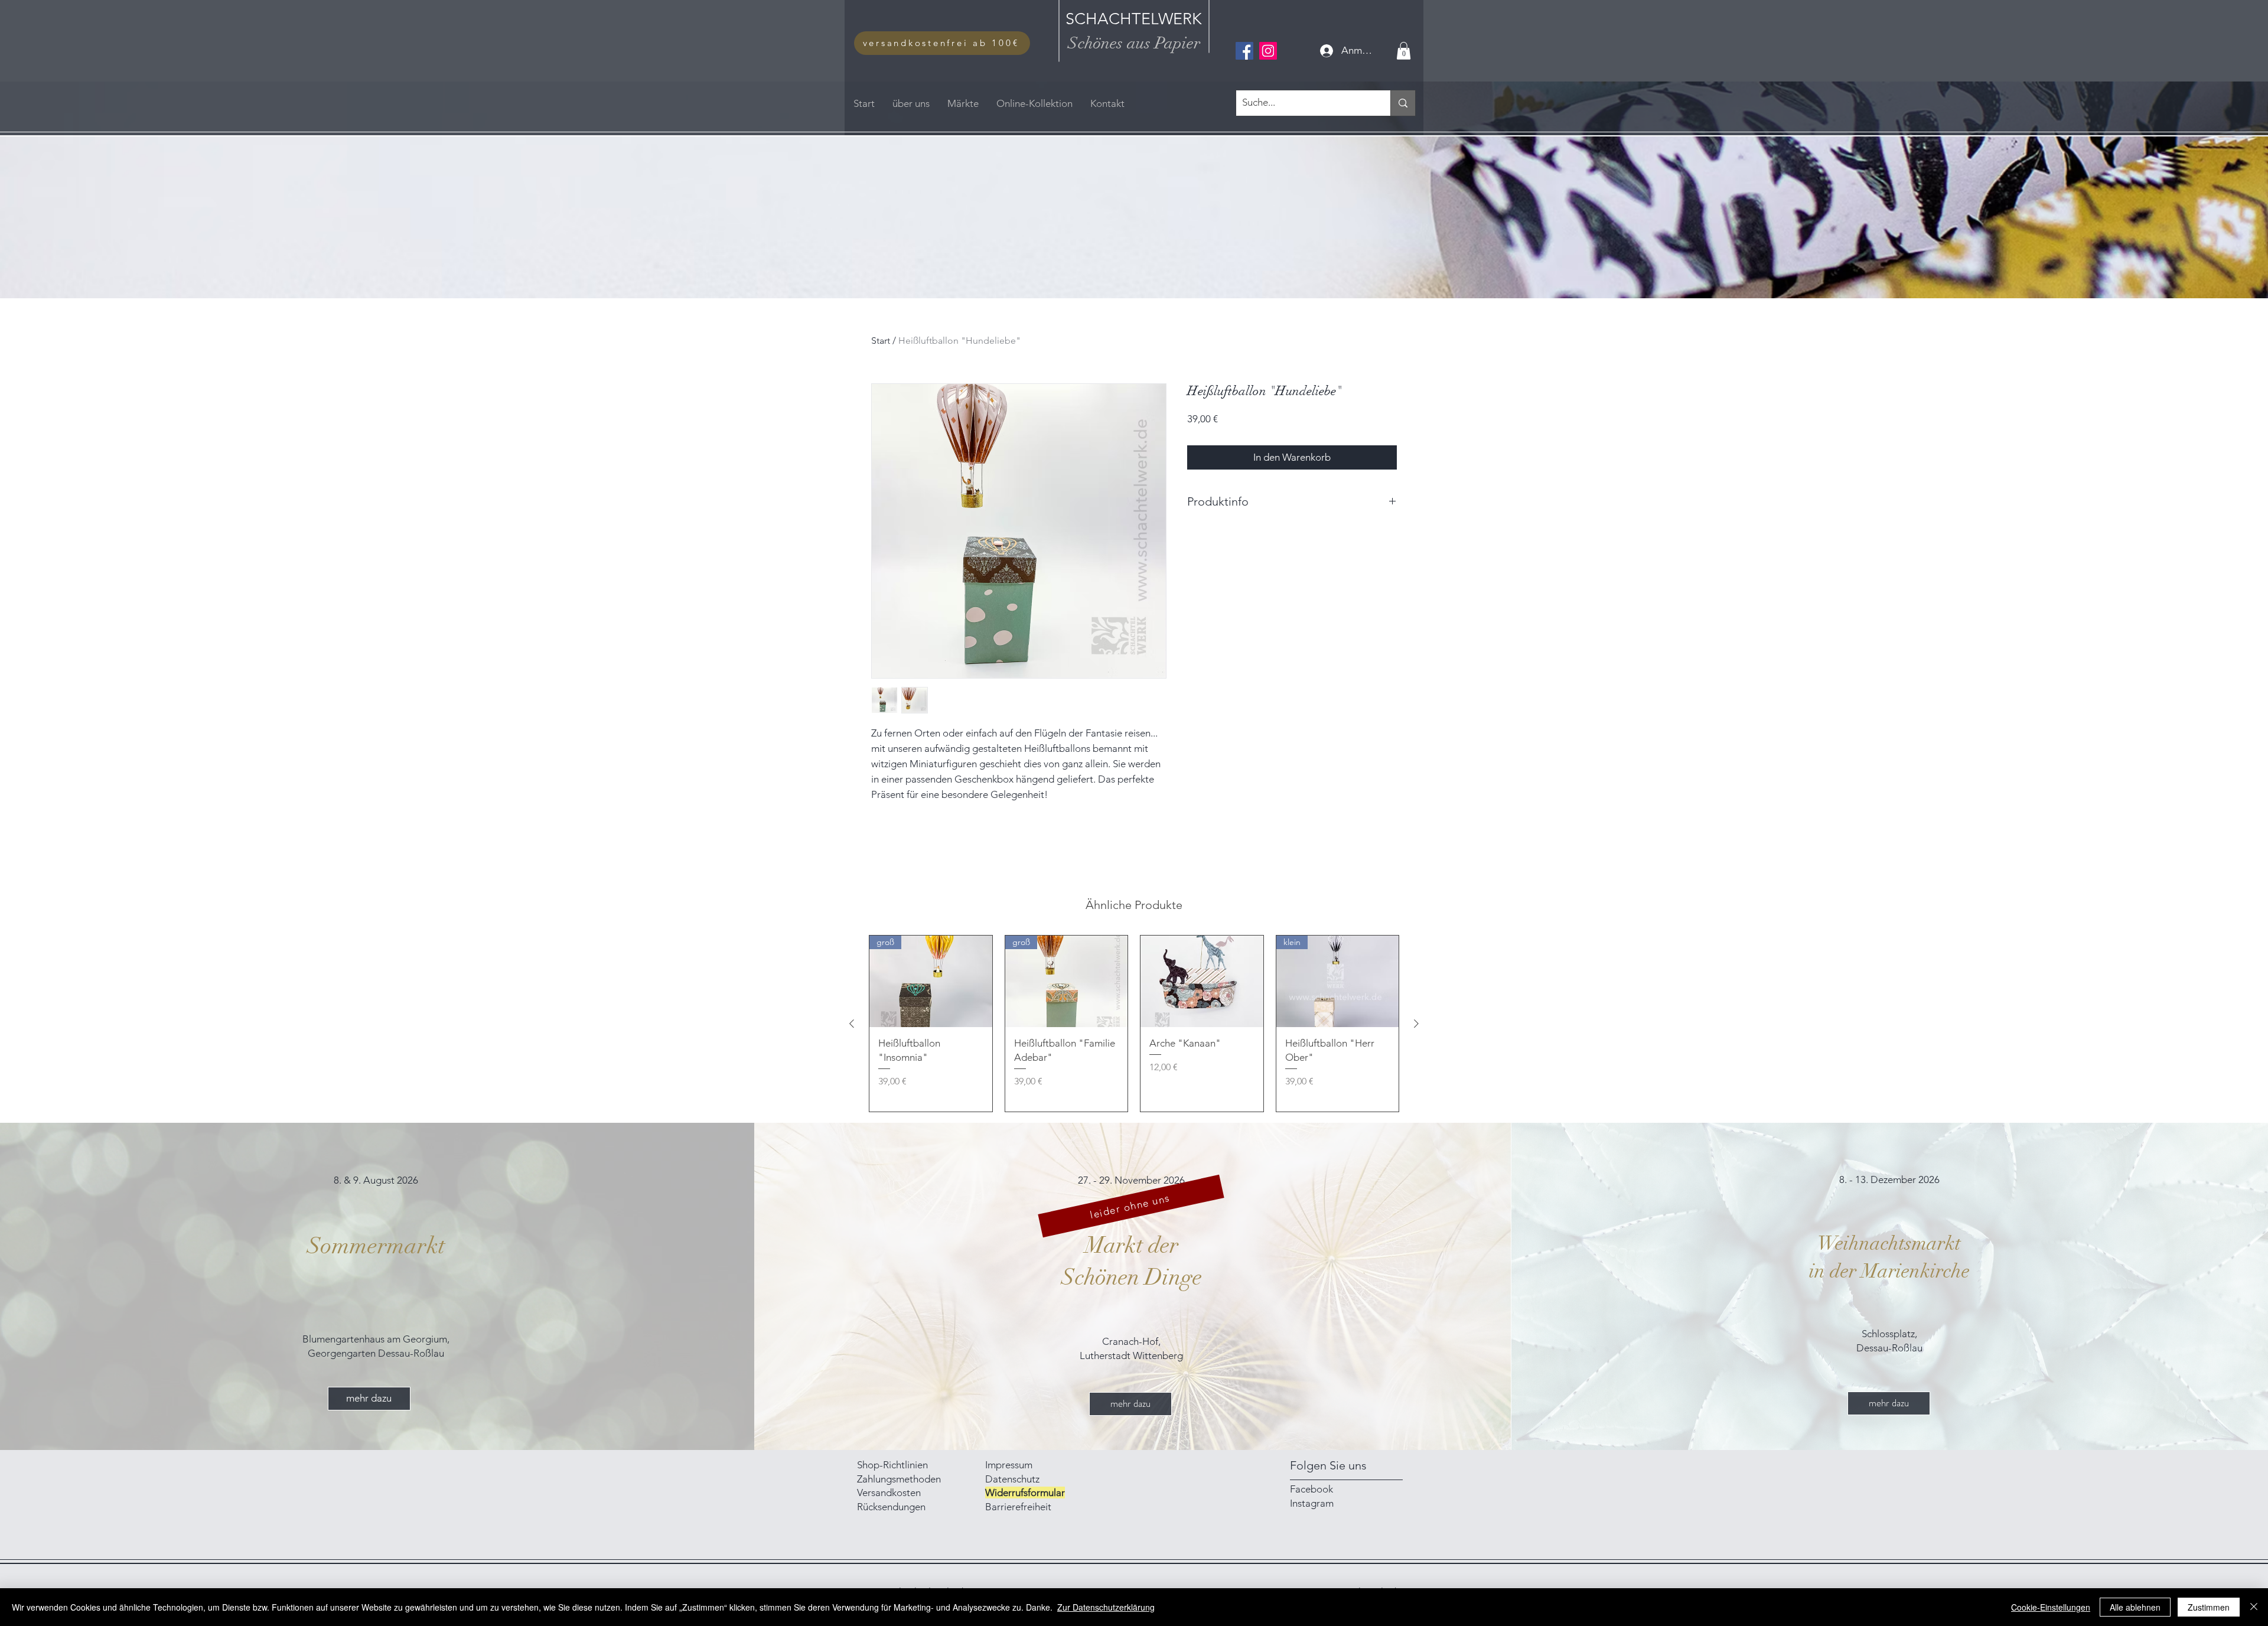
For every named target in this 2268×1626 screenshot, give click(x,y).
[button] (1404, 51)
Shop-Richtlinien (892, 1465)
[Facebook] (1244, 51)
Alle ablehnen (2135, 1607)
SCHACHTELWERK (1134, 19)
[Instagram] (1268, 51)
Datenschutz (1012, 1479)
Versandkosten (889, 1493)
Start (881, 340)
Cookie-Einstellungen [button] (2051, 1607)
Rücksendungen (891, 1507)
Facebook (1311, 1489)
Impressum (1010, 1465)
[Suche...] (1403, 103)
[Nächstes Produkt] (1416, 1024)
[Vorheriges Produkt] (852, 1024)
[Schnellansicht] (1202, 982)
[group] (1134, 1024)
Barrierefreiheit (1018, 1507)
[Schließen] (2254, 1607)
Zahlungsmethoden (900, 1479)
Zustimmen (2209, 1607)
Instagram (1312, 1503)
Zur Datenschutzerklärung (1106, 1607)
